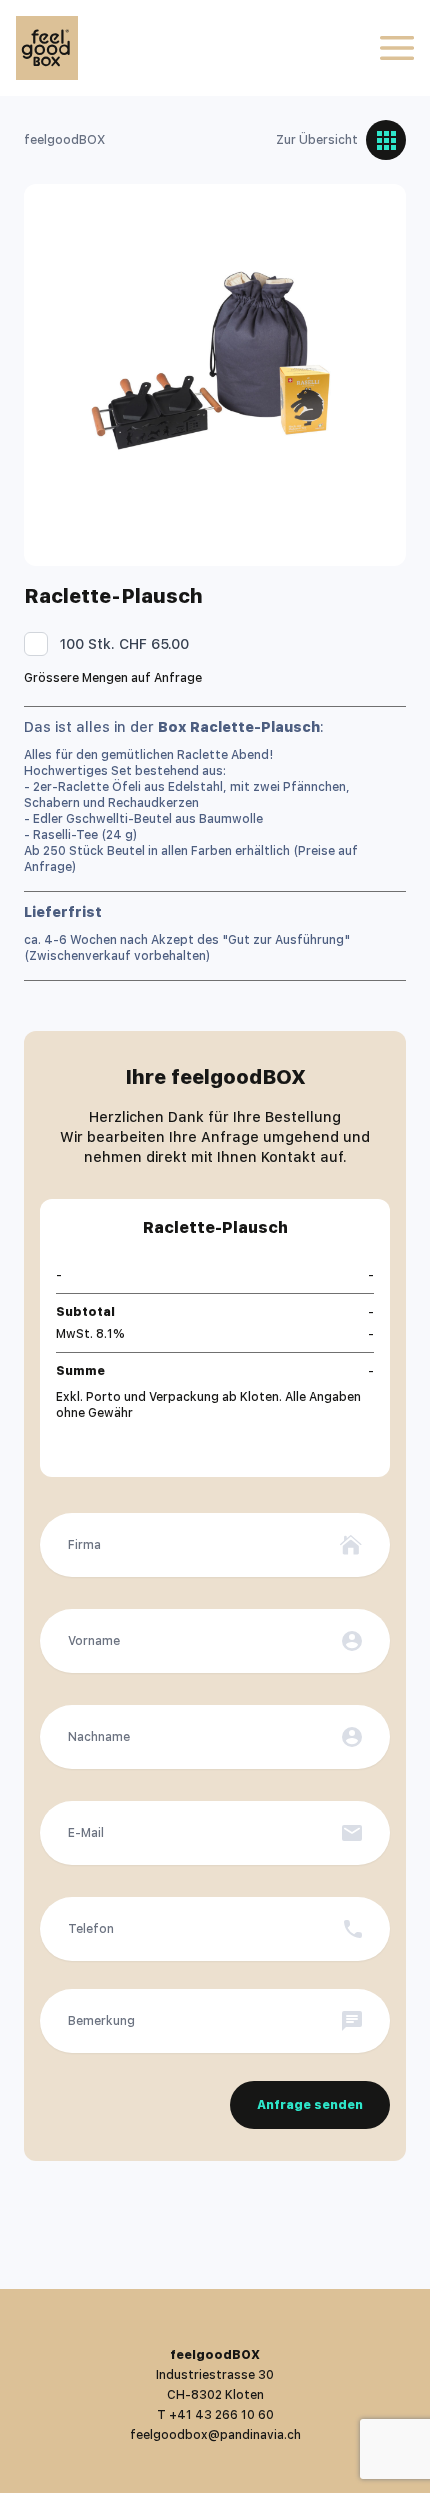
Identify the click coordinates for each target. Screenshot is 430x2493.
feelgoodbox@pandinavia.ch (215, 2434)
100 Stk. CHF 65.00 (124, 644)
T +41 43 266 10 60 (215, 2414)
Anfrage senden (310, 2105)
